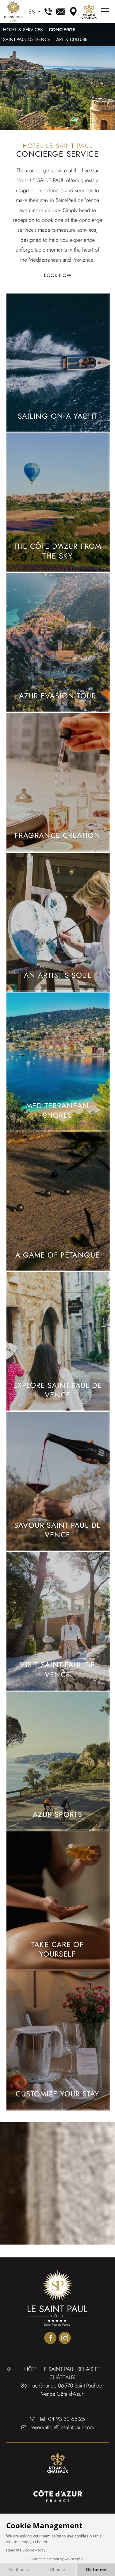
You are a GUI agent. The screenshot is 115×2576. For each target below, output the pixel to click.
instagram (65, 2338)
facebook (50, 2338)
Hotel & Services (23, 30)
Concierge (62, 30)
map (73, 12)
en (32, 12)
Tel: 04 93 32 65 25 (62, 2419)
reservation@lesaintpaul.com (61, 12)
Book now (58, 275)
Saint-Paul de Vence (27, 40)
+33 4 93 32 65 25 (48, 12)
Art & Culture (72, 40)
